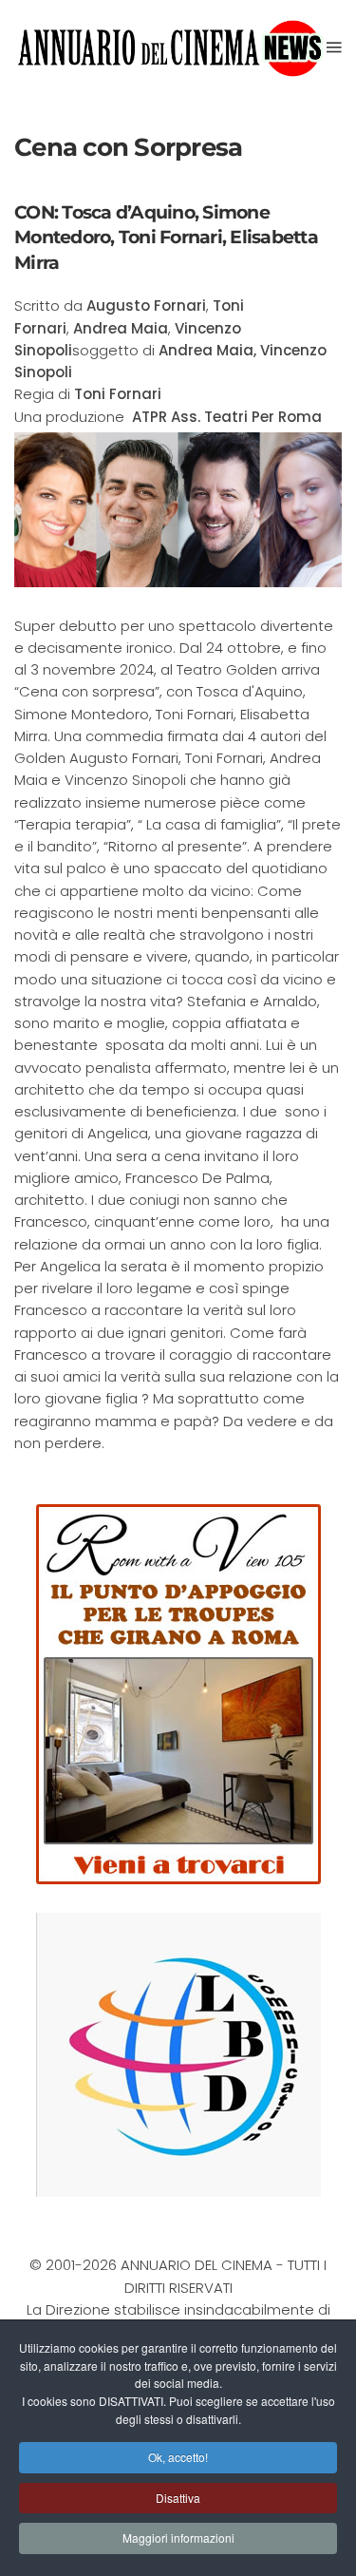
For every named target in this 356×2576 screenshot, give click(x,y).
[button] (334, 48)
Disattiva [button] (178, 2498)
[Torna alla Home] (170, 48)
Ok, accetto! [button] (178, 2457)
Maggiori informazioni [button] (178, 2538)
